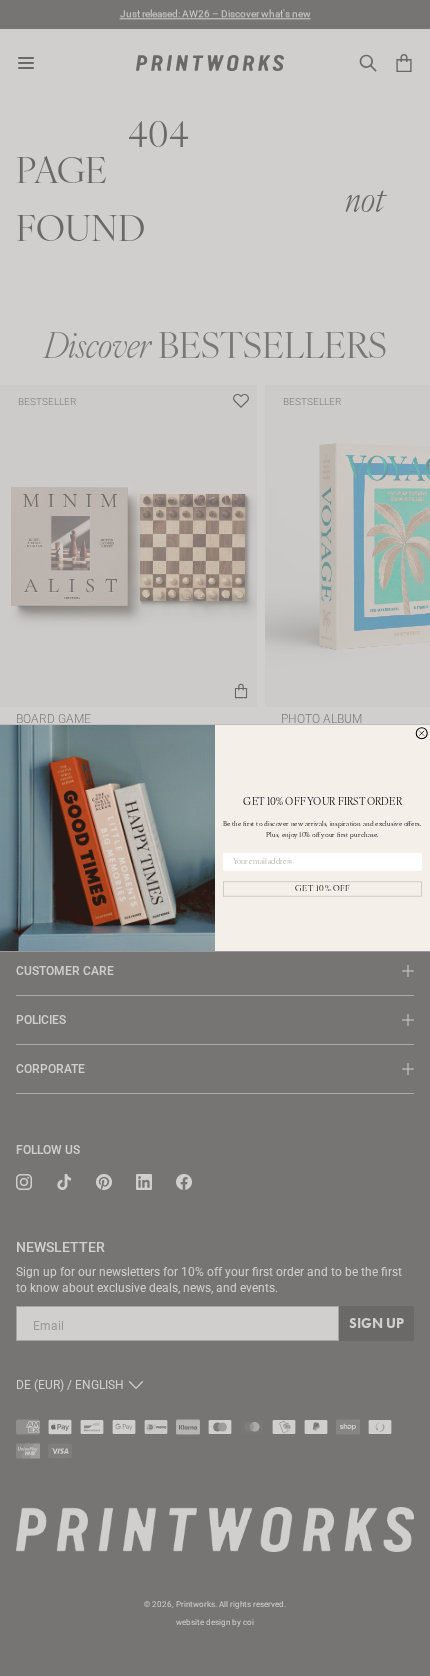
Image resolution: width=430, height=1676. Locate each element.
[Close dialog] (421, 733)
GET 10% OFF (322, 889)
